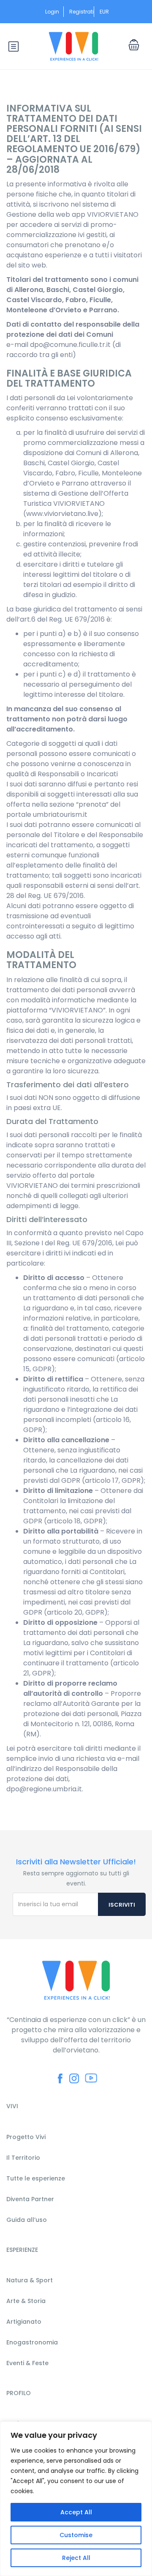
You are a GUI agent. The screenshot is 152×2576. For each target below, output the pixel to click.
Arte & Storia (26, 2301)
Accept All (76, 2512)
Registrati (81, 12)
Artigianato (24, 2322)
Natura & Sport (30, 2280)
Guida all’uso (27, 2220)
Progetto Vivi (26, 2137)
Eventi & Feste (27, 2363)
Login (52, 12)
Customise (76, 2535)
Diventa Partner (30, 2199)
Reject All (76, 2558)
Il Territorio (23, 2158)
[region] (76, 2499)
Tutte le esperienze (36, 2178)
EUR (105, 12)
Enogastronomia (32, 2342)
